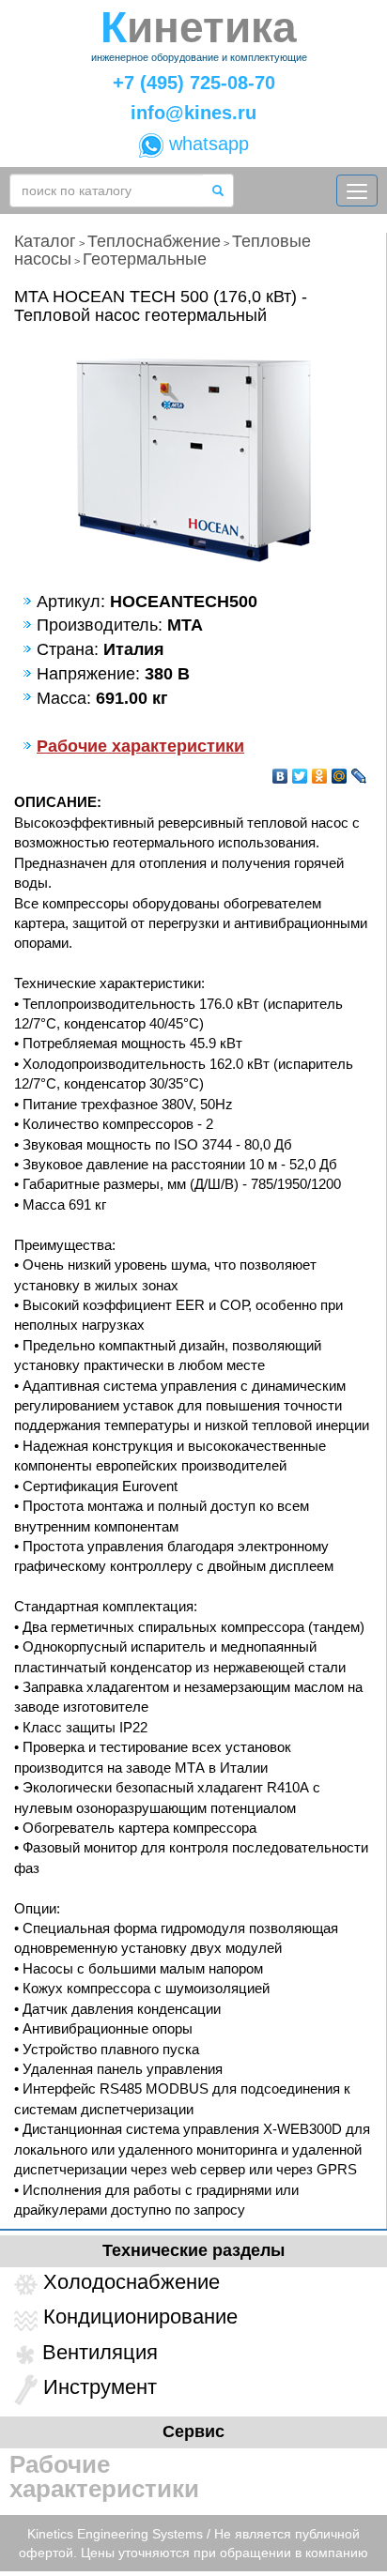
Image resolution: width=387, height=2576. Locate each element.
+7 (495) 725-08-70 (194, 83)
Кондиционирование (140, 2317)
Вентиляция (100, 2352)
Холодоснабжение (132, 2282)
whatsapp (206, 144)
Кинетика (199, 28)
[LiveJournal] (359, 771)
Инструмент (100, 2387)
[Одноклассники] (320, 771)
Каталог (45, 241)
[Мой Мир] (340, 771)
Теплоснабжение (154, 241)
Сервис (193, 2431)
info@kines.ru (193, 113)
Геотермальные (145, 259)
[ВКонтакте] (280, 771)
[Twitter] (300, 771)
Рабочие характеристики (140, 746)
